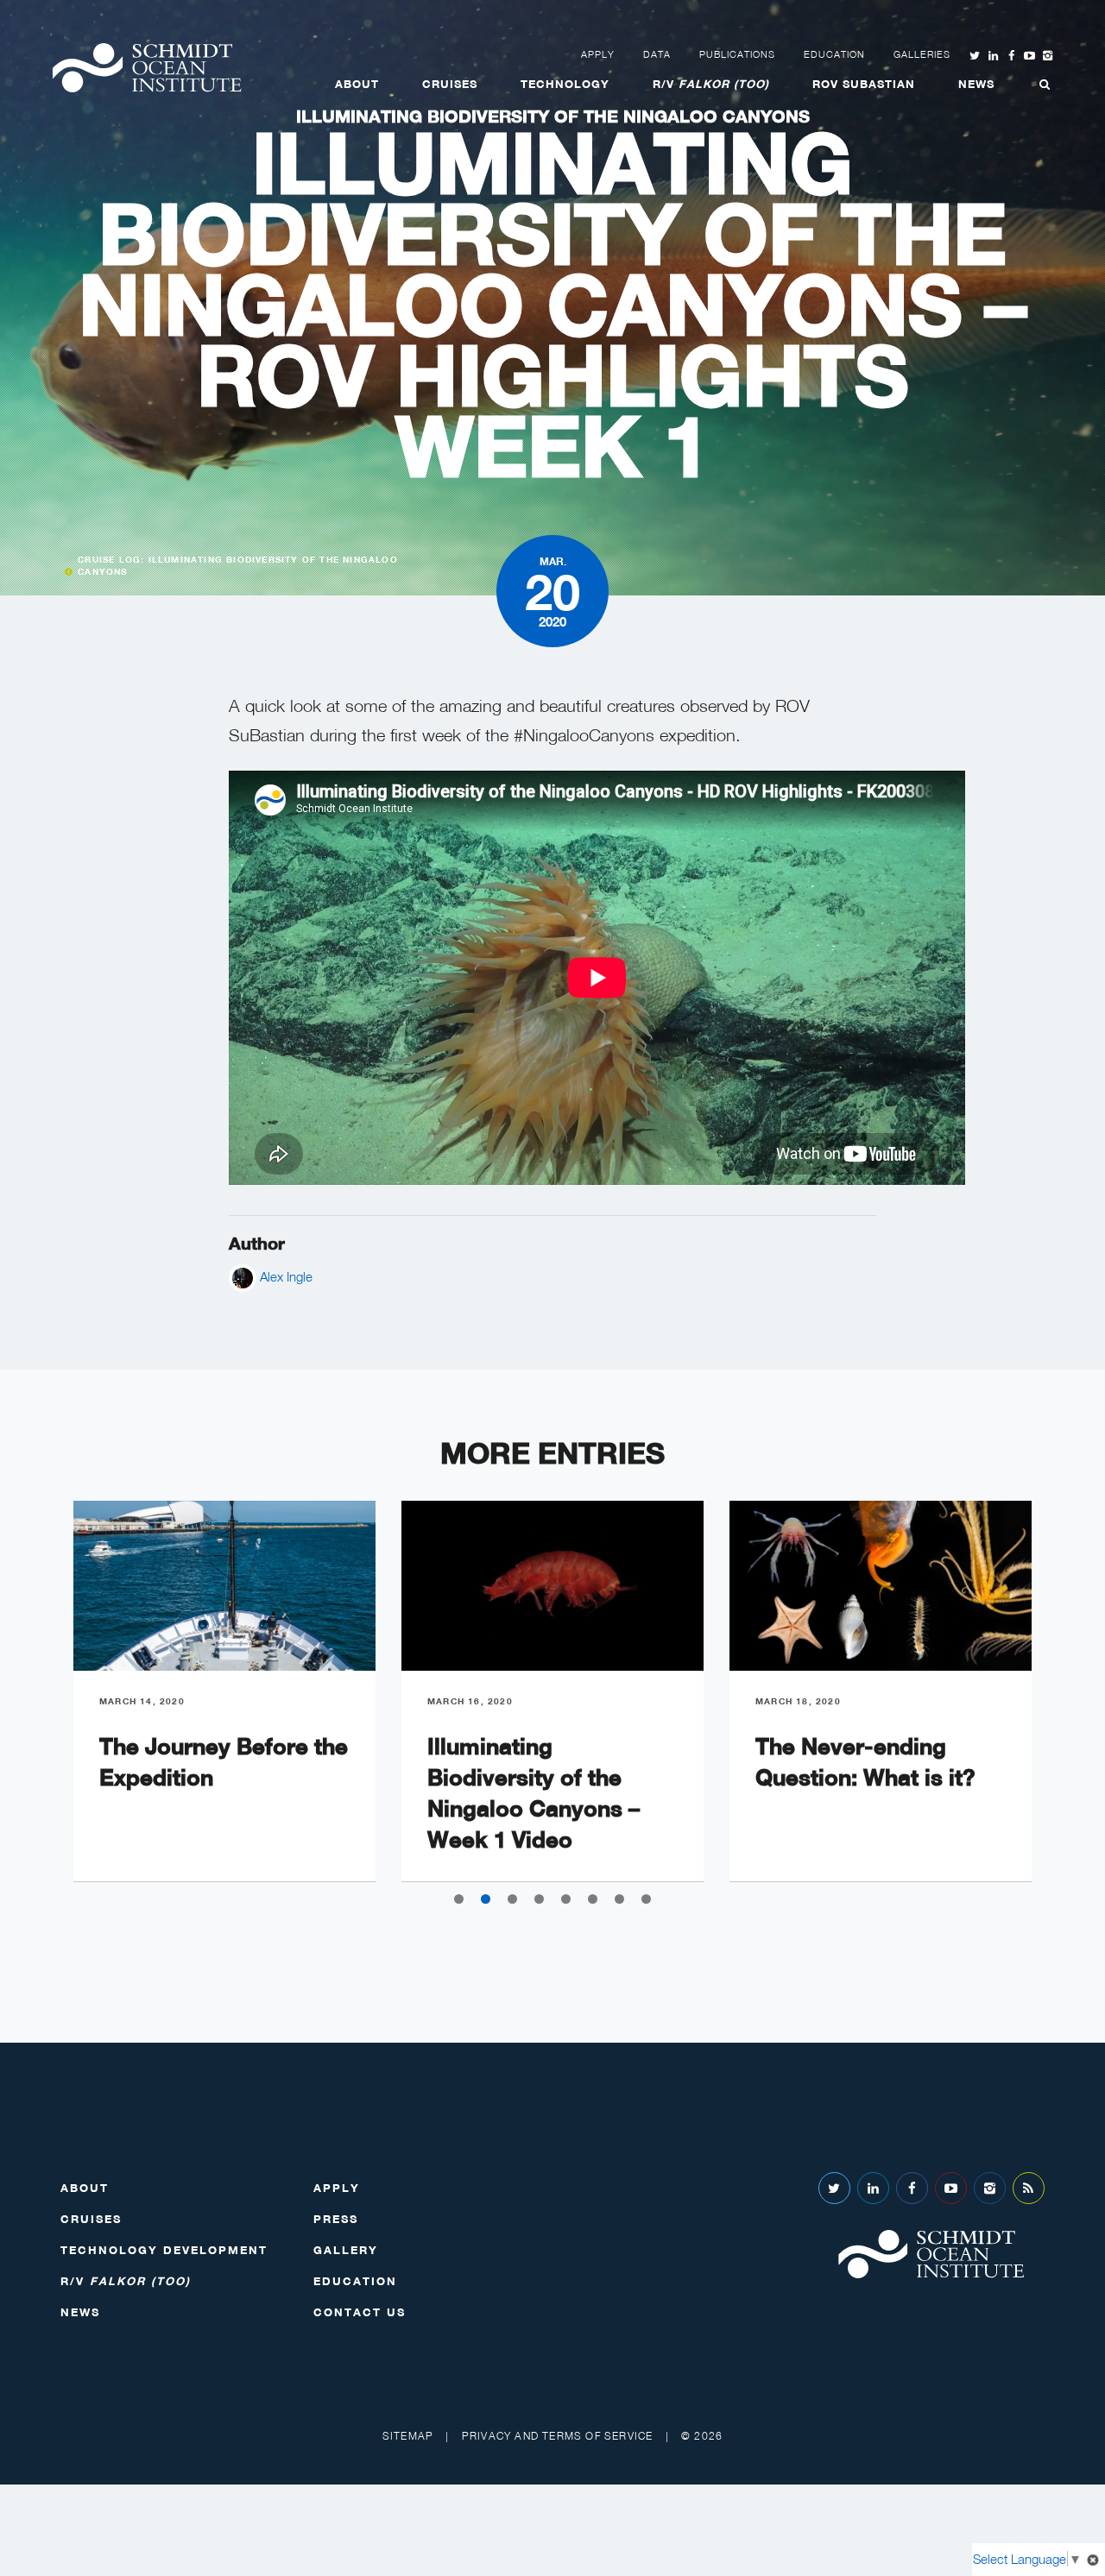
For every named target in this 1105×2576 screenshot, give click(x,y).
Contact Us (360, 2312)
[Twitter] (834, 2188)
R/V (711, 84)
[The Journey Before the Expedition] (224, 1586)
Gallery (346, 2250)
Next (1070, 1705)
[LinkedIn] (873, 2188)
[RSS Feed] (1029, 2188)
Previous (35, 1705)
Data (657, 54)
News (976, 84)
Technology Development (164, 2250)
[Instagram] (990, 2188)
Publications (737, 54)
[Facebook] (912, 2188)
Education (834, 54)
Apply (598, 54)
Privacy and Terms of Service (558, 2436)
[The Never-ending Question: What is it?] (881, 1586)
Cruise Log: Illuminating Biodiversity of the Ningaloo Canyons (238, 565)
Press (336, 2219)
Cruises (450, 84)
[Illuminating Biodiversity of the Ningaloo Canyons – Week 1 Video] (552, 1586)
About (357, 84)
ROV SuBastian (864, 84)
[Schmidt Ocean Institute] (147, 68)
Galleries (922, 54)
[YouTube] (951, 2188)
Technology (565, 84)
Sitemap (408, 2436)
